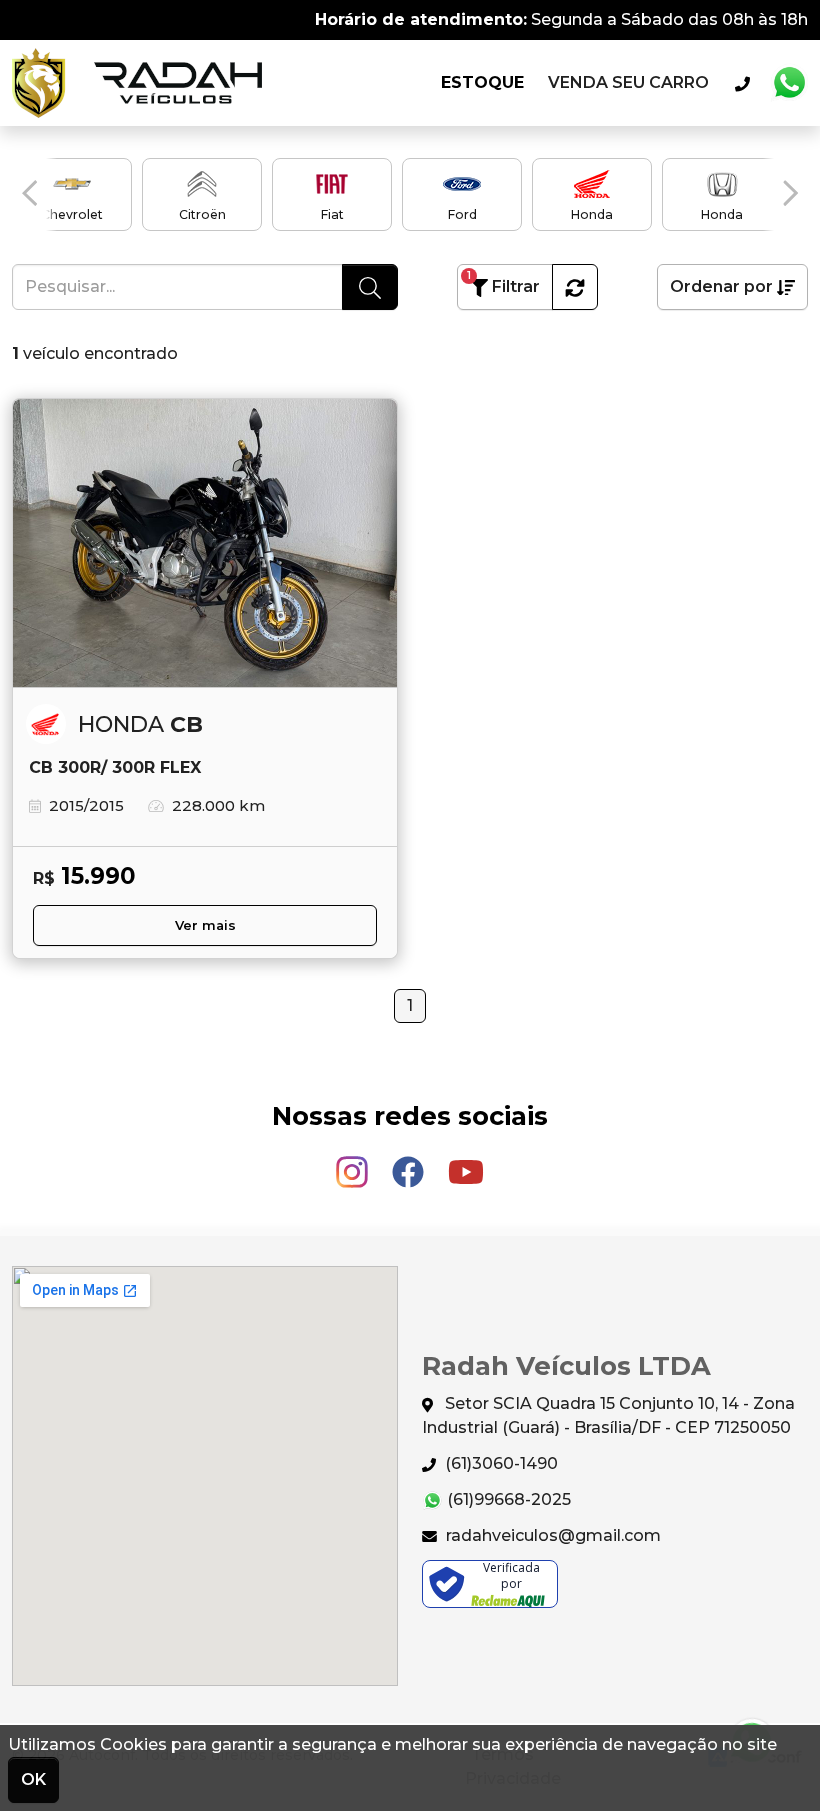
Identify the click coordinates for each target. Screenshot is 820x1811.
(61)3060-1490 (499, 1463)
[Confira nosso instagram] (354, 1162)
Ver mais (205, 925)
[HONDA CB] (205, 543)
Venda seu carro (628, 82)
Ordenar (721, 286)
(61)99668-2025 (507, 1499)
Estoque (482, 82)
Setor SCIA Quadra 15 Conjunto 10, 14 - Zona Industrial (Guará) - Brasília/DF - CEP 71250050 (608, 1415)
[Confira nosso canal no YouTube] (466, 1162)
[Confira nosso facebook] (410, 1162)
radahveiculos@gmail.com (551, 1535)
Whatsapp (789, 83)
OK (33, 1779)
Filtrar (503, 282)
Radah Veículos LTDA (137, 83)
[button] (29, 193)
